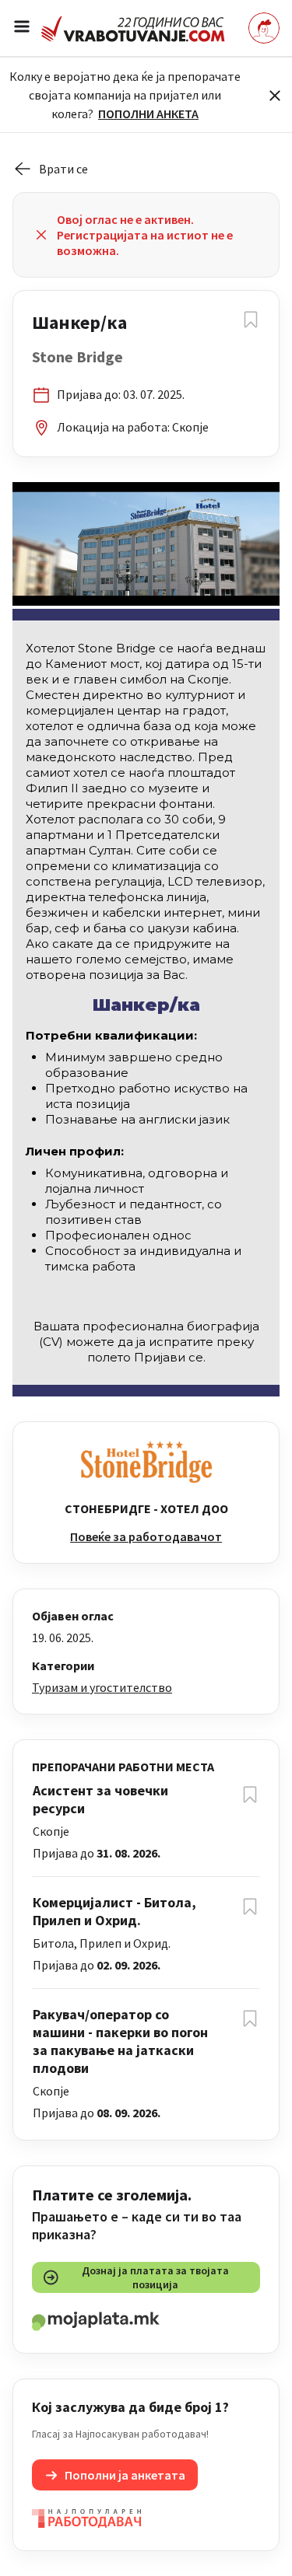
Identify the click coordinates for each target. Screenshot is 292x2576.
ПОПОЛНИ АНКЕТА (148, 114)
